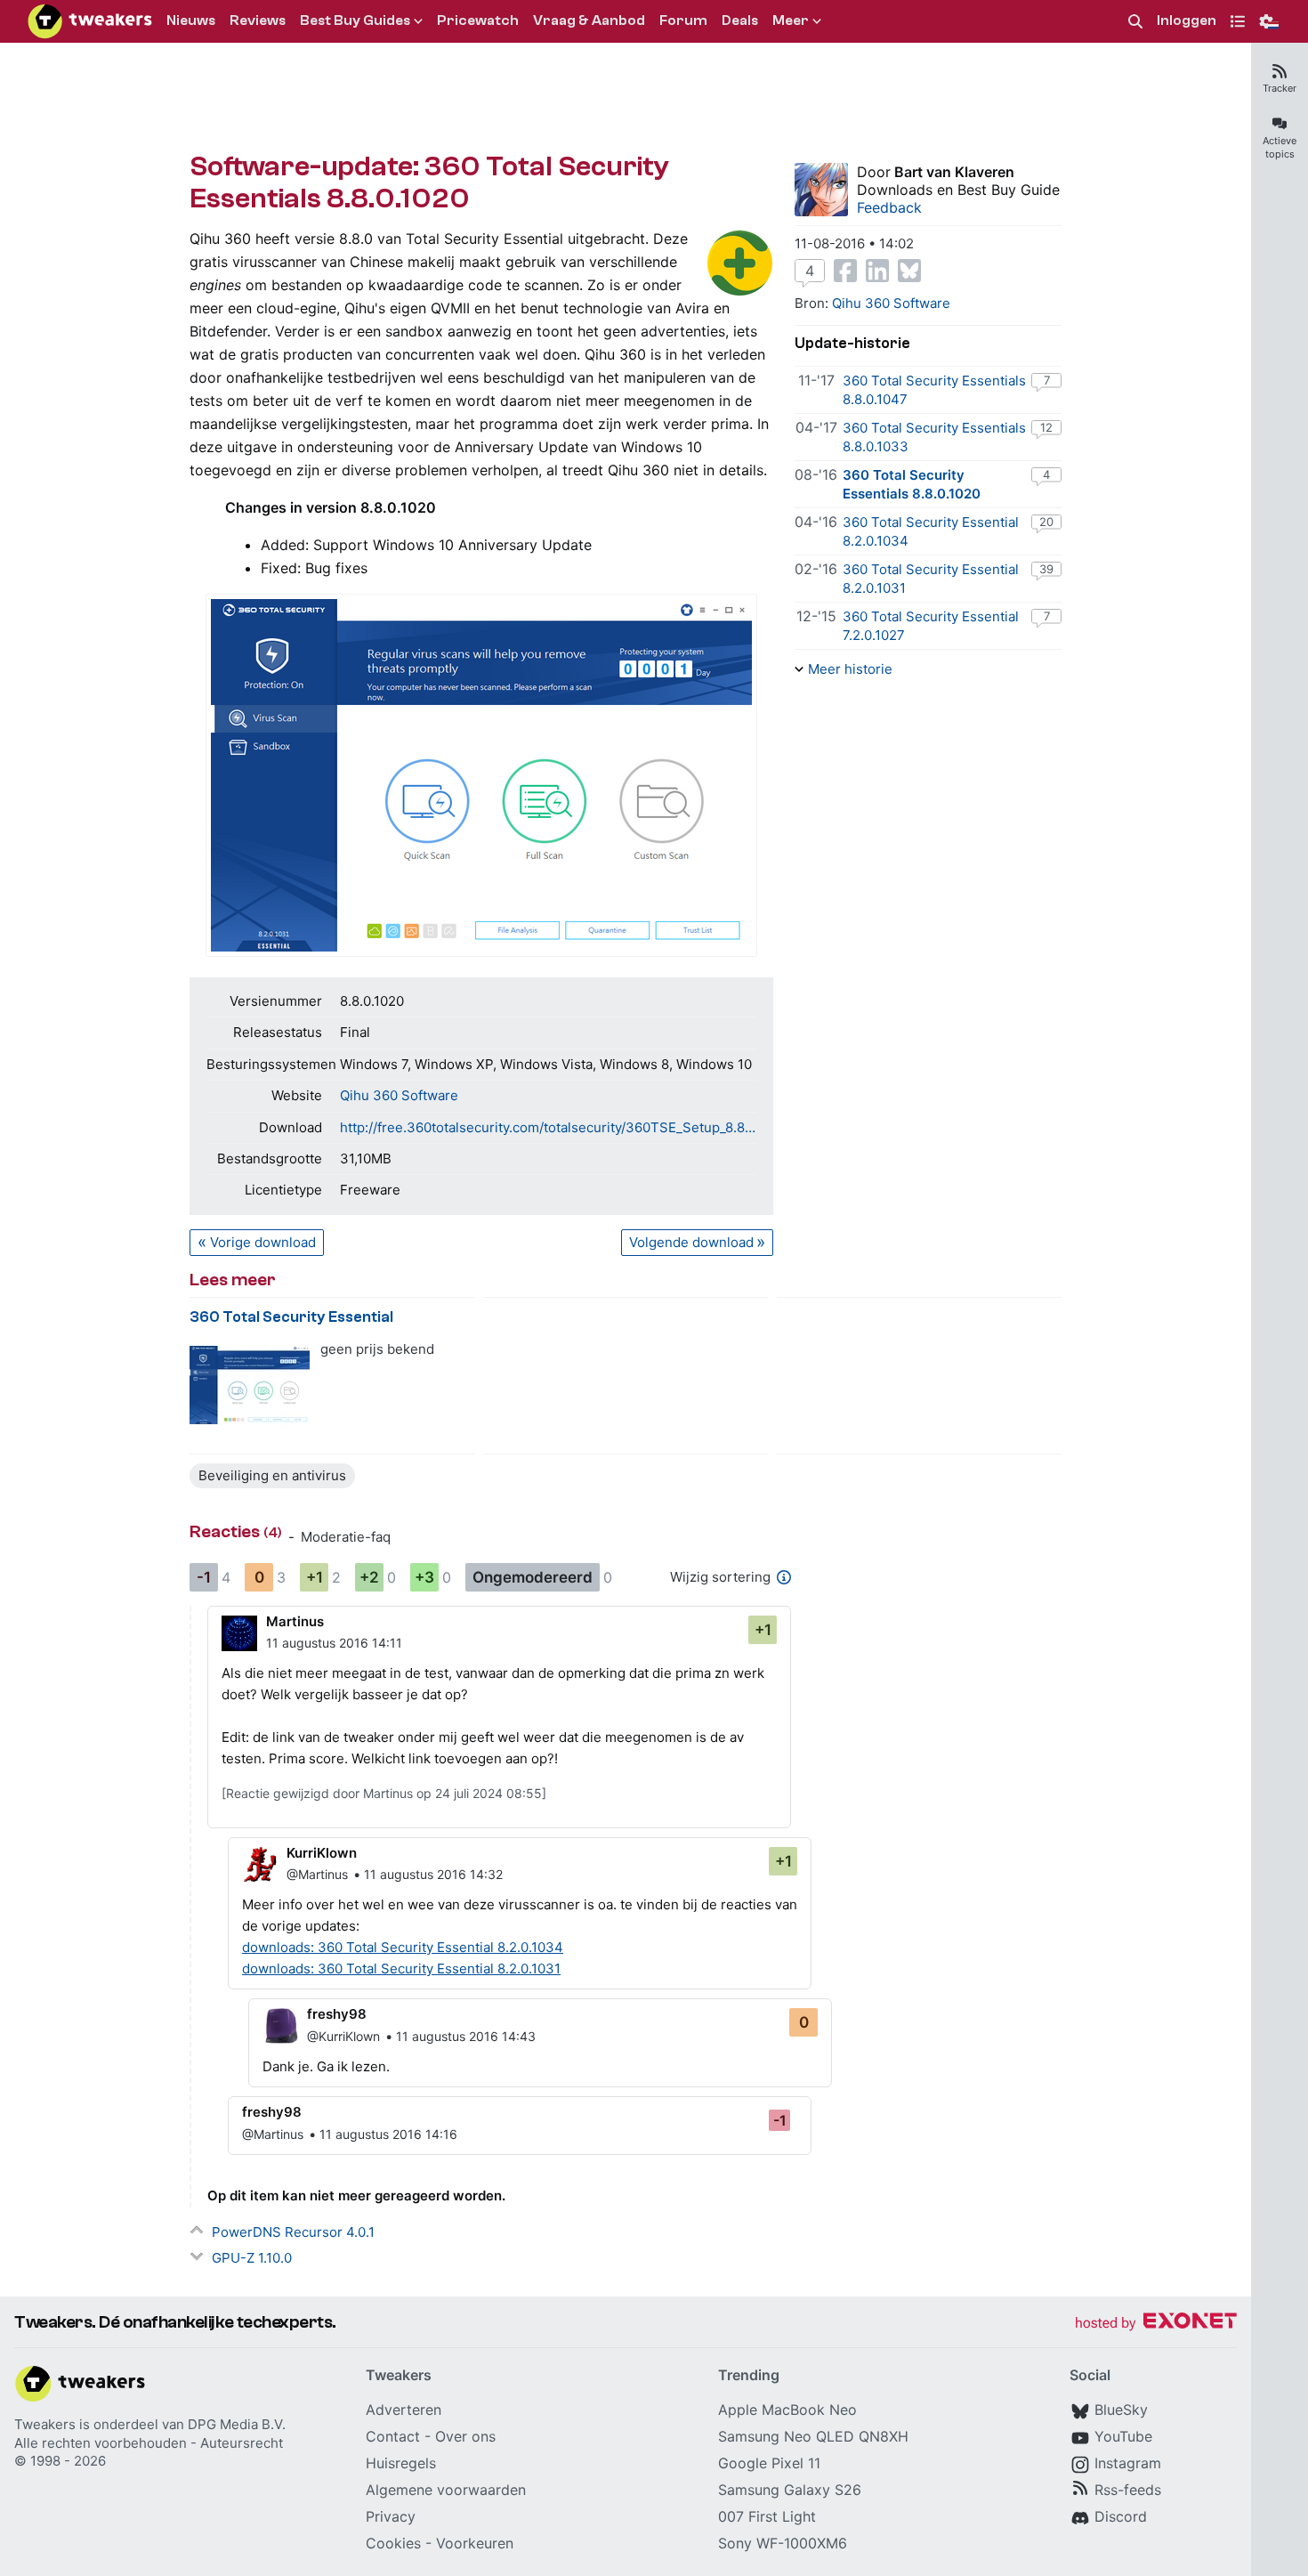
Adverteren (404, 2410)
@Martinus (317, 1874)
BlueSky (1121, 2410)
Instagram (1128, 2463)
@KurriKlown (343, 2036)
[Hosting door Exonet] (1156, 2324)
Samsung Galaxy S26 (790, 2490)
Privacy (391, 2516)
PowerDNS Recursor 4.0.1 (293, 2232)
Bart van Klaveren (954, 172)
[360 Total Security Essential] (250, 1385)
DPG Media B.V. (237, 2424)
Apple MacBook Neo (787, 2410)
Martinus (295, 1621)
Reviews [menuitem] (258, 20)
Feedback (889, 207)
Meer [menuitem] (791, 20)
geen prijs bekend (377, 1349)
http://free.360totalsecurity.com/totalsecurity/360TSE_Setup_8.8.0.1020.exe (548, 1127)
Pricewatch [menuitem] (478, 20)
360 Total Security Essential (291, 1317)
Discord (1121, 2516)
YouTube (1123, 2436)
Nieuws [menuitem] (191, 20)
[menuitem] (1135, 22)
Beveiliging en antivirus (272, 1475)
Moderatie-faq (346, 1537)
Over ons (465, 2436)
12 (1046, 427)
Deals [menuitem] (740, 20)
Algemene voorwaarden (446, 2490)
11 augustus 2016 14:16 (388, 2134)
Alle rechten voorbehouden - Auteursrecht (149, 2443)
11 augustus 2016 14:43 (466, 2036)
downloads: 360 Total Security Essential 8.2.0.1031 (401, 1968)
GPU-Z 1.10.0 (252, 2258)
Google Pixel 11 (769, 2463)
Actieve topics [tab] (1280, 147)
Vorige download (263, 1242)
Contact (393, 2436)
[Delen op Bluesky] (909, 271)
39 (1046, 569)
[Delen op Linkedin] (877, 271)
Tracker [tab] (1280, 88)
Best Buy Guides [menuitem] (355, 20)
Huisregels (401, 2463)
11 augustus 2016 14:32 (433, 1874)
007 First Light (767, 2516)
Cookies (393, 2543)
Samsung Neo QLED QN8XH (813, 2436)
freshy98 (337, 2014)
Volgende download (691, 1242)
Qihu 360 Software (399, 1095)
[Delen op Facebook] (845, 271)
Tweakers (45, 2424)
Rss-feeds (1128, 2490)
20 (1046, 522)
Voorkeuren (475, 2543)
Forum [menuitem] (683, 20)
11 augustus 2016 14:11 (334, 1643)
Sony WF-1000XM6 (783, 2543)
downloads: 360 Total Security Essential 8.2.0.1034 (403, 1947)
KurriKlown (322, 1853)
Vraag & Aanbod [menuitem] (589, 20)
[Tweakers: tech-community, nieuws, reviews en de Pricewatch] (90, 21)
